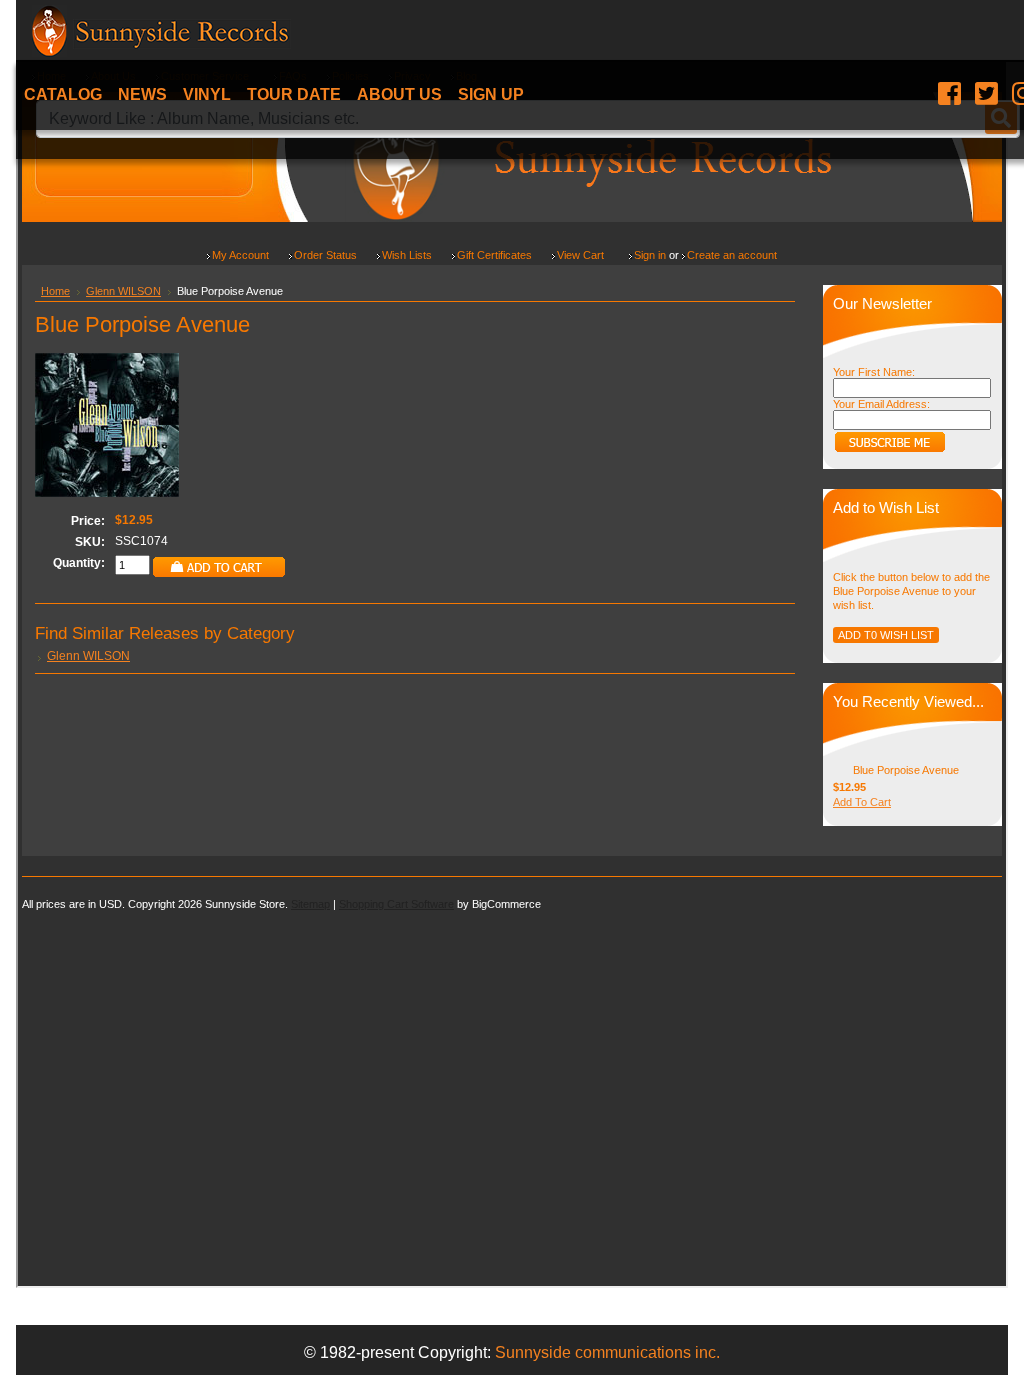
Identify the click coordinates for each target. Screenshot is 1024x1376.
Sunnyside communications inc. (607, 1352)
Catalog (63, 94)
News (142, 94)
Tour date (294, 94)
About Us (399, 94)
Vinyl (207, 94)
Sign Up (491, 94)
